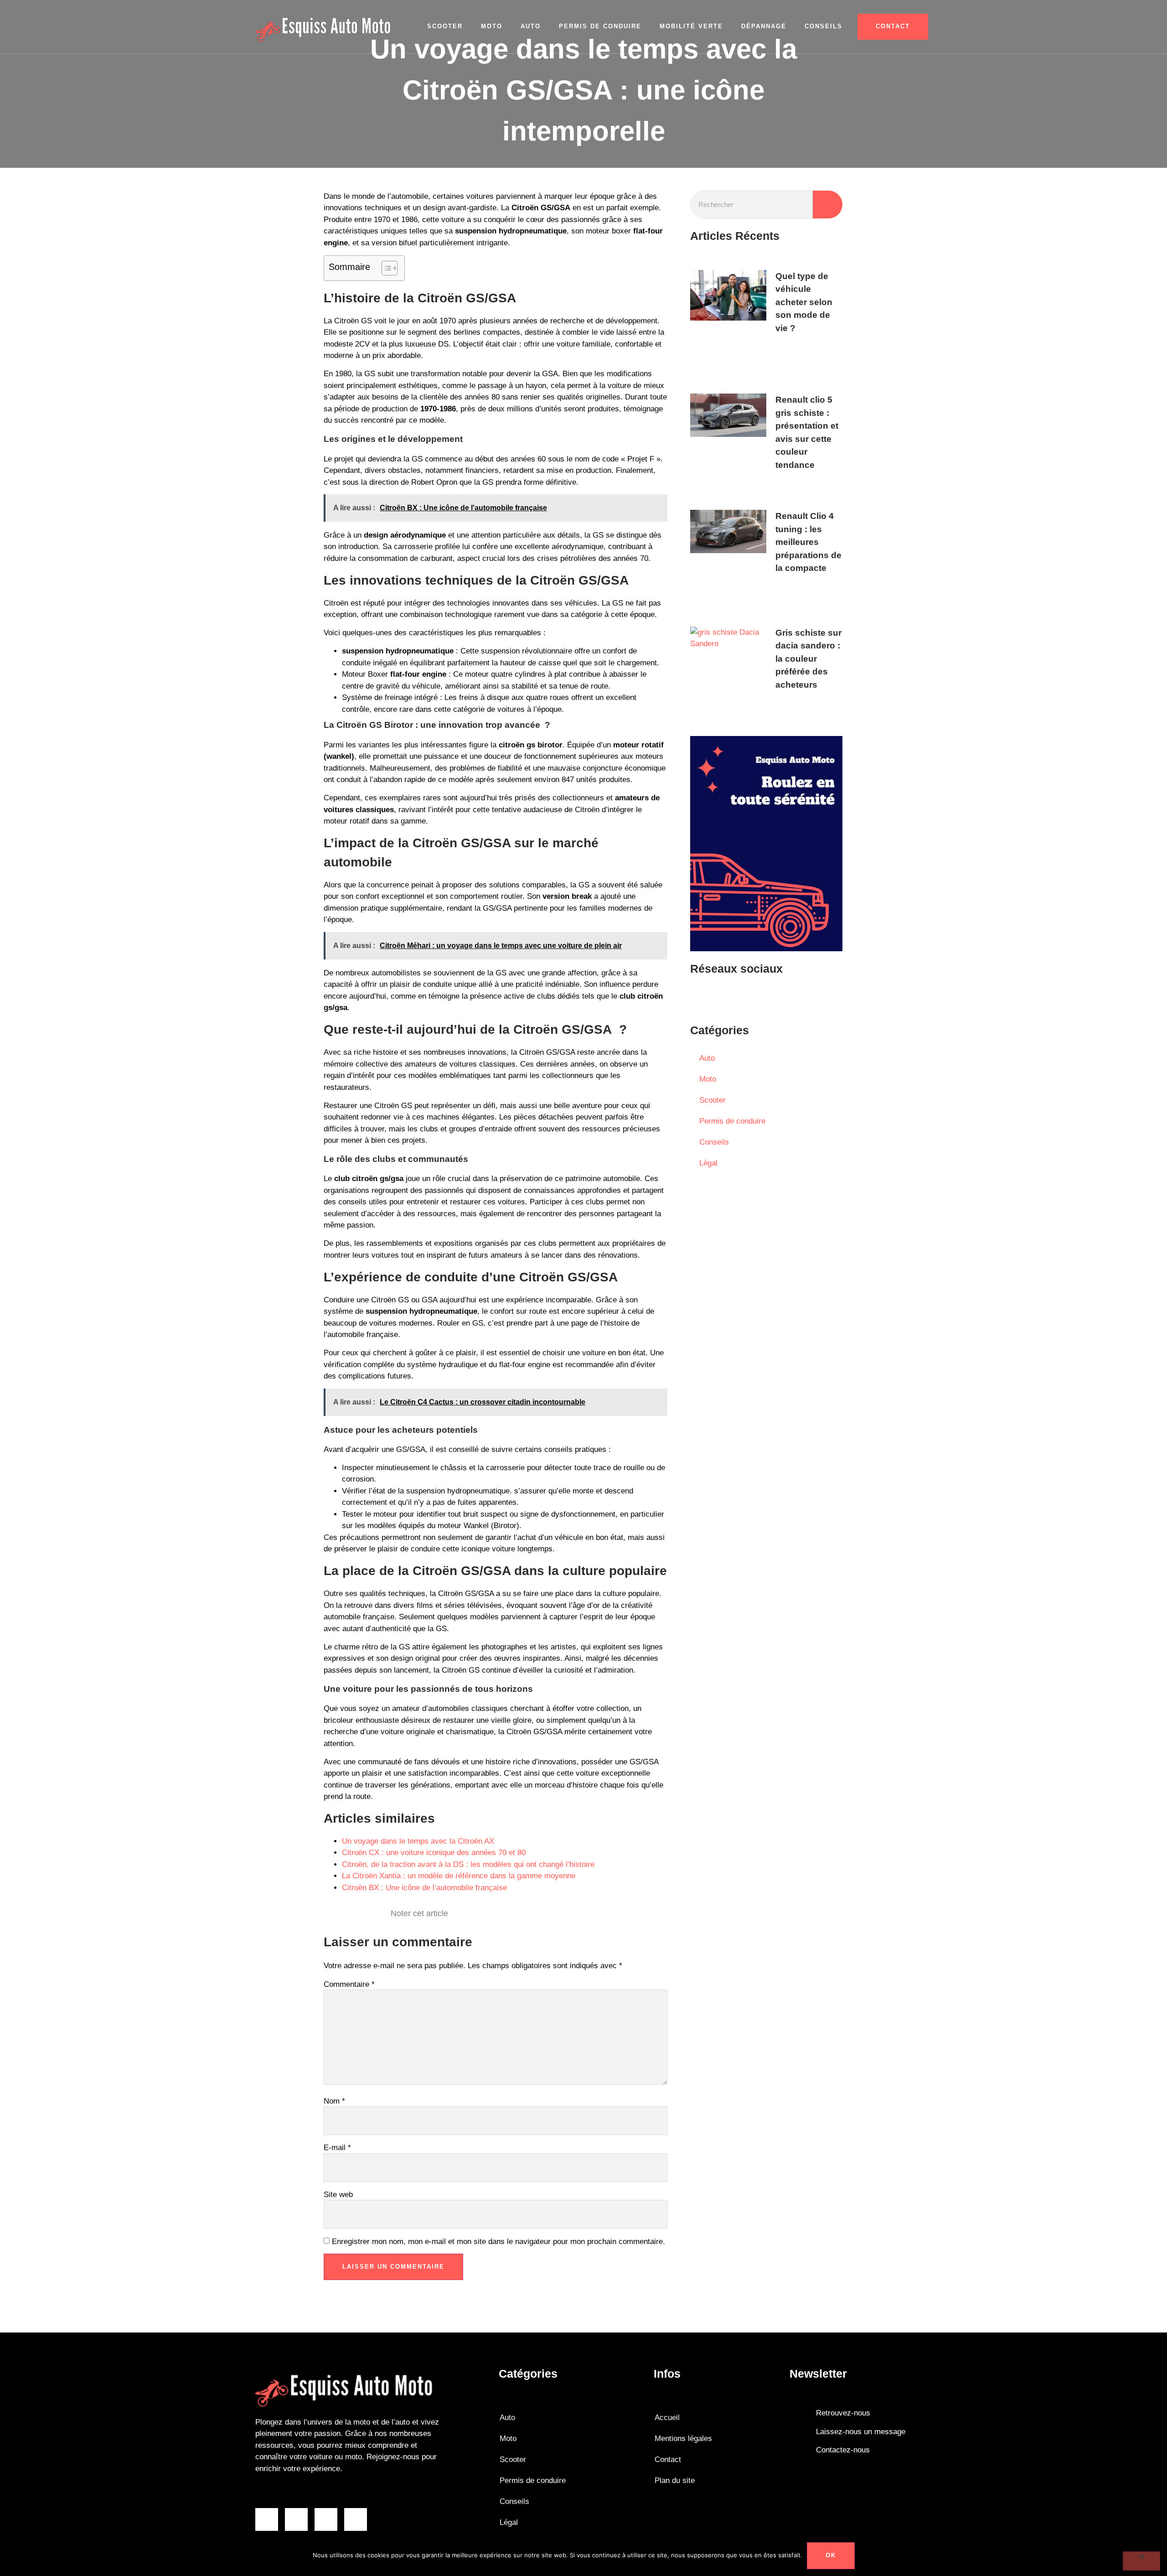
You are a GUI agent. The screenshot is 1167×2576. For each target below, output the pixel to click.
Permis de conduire (600, 26)
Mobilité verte (691, 26)
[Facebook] (702, 998)
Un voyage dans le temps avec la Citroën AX (418, 1841)
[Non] (1141, 2561)
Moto (492, 26)
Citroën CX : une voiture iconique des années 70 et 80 (434, 1853)
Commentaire (349, 1984)
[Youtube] (729, 998)
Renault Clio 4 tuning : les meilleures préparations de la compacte (808, 542)
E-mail (337, 2148)
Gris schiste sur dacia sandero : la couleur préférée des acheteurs (808, 659)
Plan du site (675, 2480)
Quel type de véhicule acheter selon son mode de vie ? (804, 302)
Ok (831, 2555)
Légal (708, 1163)
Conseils (824, 26)
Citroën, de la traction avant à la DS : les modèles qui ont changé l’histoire (468, 1864)
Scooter (445, 26)
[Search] (828, 205)
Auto (531, 26)
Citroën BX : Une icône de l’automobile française (424, 1888)
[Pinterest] (784, 998)
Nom (334, 2101)
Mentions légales (683, 2439)
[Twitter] (756, 998)
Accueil (667, 2418)
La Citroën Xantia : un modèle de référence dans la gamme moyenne (459, 1876)
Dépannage (764, 26)
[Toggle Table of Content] (385, 268)
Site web (338, 2195)
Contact (668, 2459)
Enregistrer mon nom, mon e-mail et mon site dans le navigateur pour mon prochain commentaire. (498, 2242)
